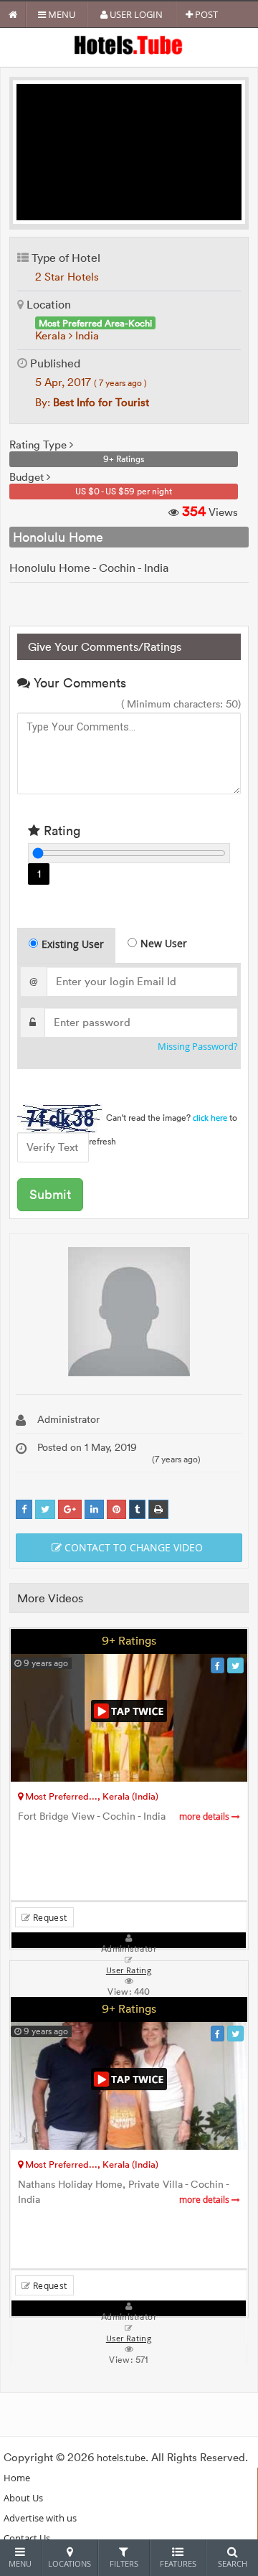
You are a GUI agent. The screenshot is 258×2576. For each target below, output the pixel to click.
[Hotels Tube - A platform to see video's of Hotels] (129, 44)
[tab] (66, 945)
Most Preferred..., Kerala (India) (91, 1796)
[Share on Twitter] (45, 1509)
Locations (70, 2563)
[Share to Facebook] (24, 1509)
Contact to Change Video (132, 1547)
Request (48, 1917)
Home (17, 2478)
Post (205, 14)
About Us (23, 2498)
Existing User (73, 944)
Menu (61, 14)
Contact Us (27, 2538)
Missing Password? (198, 1047)
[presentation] (67, 946)
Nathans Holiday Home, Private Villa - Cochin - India (125, 2192)
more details (205, 1816)
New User (164, 943)
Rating (60, 831)
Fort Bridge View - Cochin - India (125, 1816)
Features (178, 2563)
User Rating (129, 2338)
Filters (124, 2563)
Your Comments (78, 683)
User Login (135, 14)
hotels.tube (121, 2458)
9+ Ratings (129, 1640)
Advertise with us (40, 2518)
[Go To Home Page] (13, 14)
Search (233, 2563)
